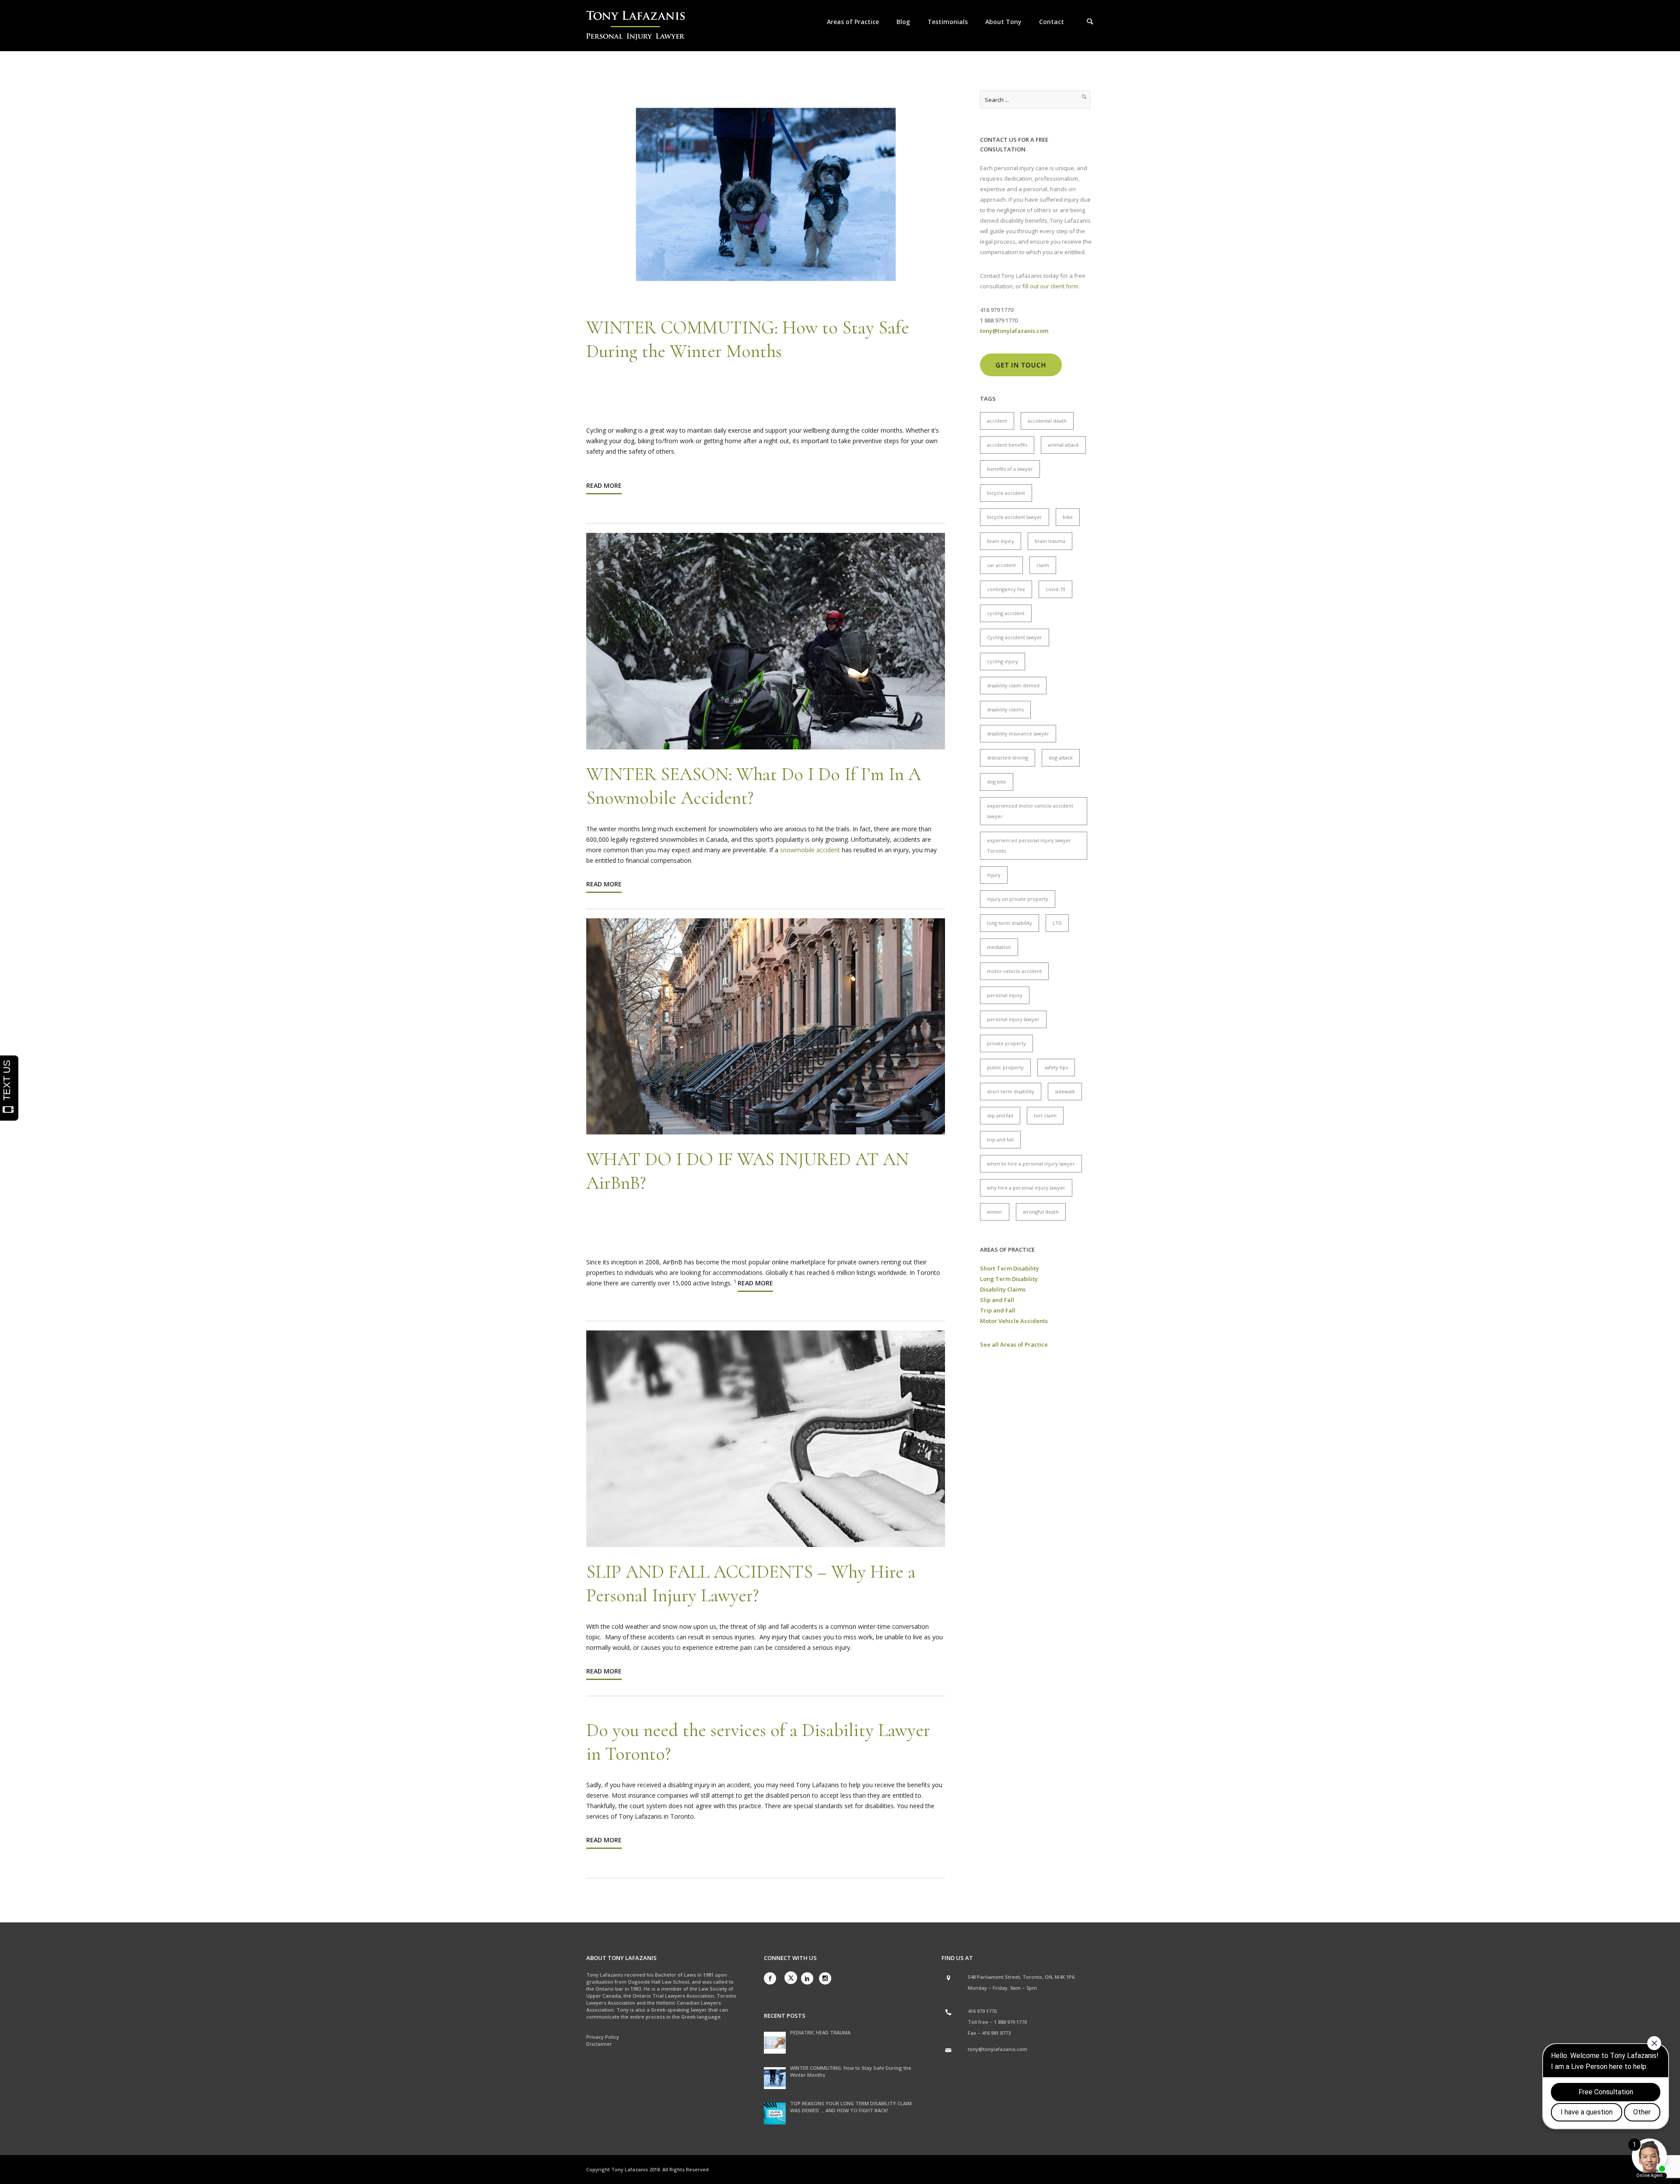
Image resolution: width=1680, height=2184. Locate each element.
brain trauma (1050, 541)
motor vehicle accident (1014, 971)
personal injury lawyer (1013, 1019)
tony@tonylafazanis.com (997, 2049)
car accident (1001, 565)
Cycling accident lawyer (1015, 637)
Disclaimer (599, 2044)
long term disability (1010, 923)
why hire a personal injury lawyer (1026, 1188)
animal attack (1063, 445)
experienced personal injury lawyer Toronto (1029, 845)
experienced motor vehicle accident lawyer (1030, 811)
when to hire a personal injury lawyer (1031, 1164)
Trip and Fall (998, 1310)
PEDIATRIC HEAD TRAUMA (820, 2032)
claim (1043, 565)
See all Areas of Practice (1014, 1344)
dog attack (1061, 758)
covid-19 (1055, 589)
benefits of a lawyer (1010, 469)
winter (995, 1212)
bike (1068, 517)
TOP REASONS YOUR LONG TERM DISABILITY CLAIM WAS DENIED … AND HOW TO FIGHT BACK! (851, 2107)
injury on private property (1018, 899)
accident (997, 421)
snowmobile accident (810, 850)
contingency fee (1006, 589)
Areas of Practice (853, 22)
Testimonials (948, 22)
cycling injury (1003, 661)
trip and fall (1000, 1139)
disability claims (1005, 709)
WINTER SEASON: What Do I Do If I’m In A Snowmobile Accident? (754, 786)
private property (1006, 1043)
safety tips (1056, 1067)
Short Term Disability (1010, 1268)
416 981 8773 (996, 2033)
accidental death (1047, 421)
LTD (1057, 923)
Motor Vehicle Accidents (1014, 1321)
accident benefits (1007, 445)
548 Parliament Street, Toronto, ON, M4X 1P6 (1021, 1977)
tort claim (1045, 1115)
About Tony (1003, 22)
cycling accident (1006, 613)
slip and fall (1000, 1115)
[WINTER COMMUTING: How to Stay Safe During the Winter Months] (775, 2078)
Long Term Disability (1009, 1279)
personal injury (1005, 995)
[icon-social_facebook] (772, 1978)
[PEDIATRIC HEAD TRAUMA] (775, 2043)
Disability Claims (1003, 1289)
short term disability (1011, 1091)
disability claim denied (1013, 685)
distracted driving (1008, 758)
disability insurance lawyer (1018, 733)
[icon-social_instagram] (825, 1978)
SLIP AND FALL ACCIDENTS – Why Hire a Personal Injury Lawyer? (751, 1584)
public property (1005, 1067)
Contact (1052, 22)
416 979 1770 (982, 2011)
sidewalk (1065, 1091)
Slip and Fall (997, 1300)
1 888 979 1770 (1010, 2022)
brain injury (1001, 541)
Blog (903, 22)
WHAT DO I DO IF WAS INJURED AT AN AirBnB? (747, 1171)
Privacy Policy (603, 2037)
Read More (604, 485)
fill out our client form (1050, 286)
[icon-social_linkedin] (809, 1978)
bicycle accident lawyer (1015, 517)
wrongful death (1041, 1212)
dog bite (997, 782)
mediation (999, 947)
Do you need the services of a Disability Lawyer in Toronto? (758, 1742)
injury (994, 875)
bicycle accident (1006, 493)
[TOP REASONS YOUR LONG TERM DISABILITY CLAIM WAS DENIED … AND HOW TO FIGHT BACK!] (775, 2114)
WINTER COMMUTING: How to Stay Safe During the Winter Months (748, 339)
